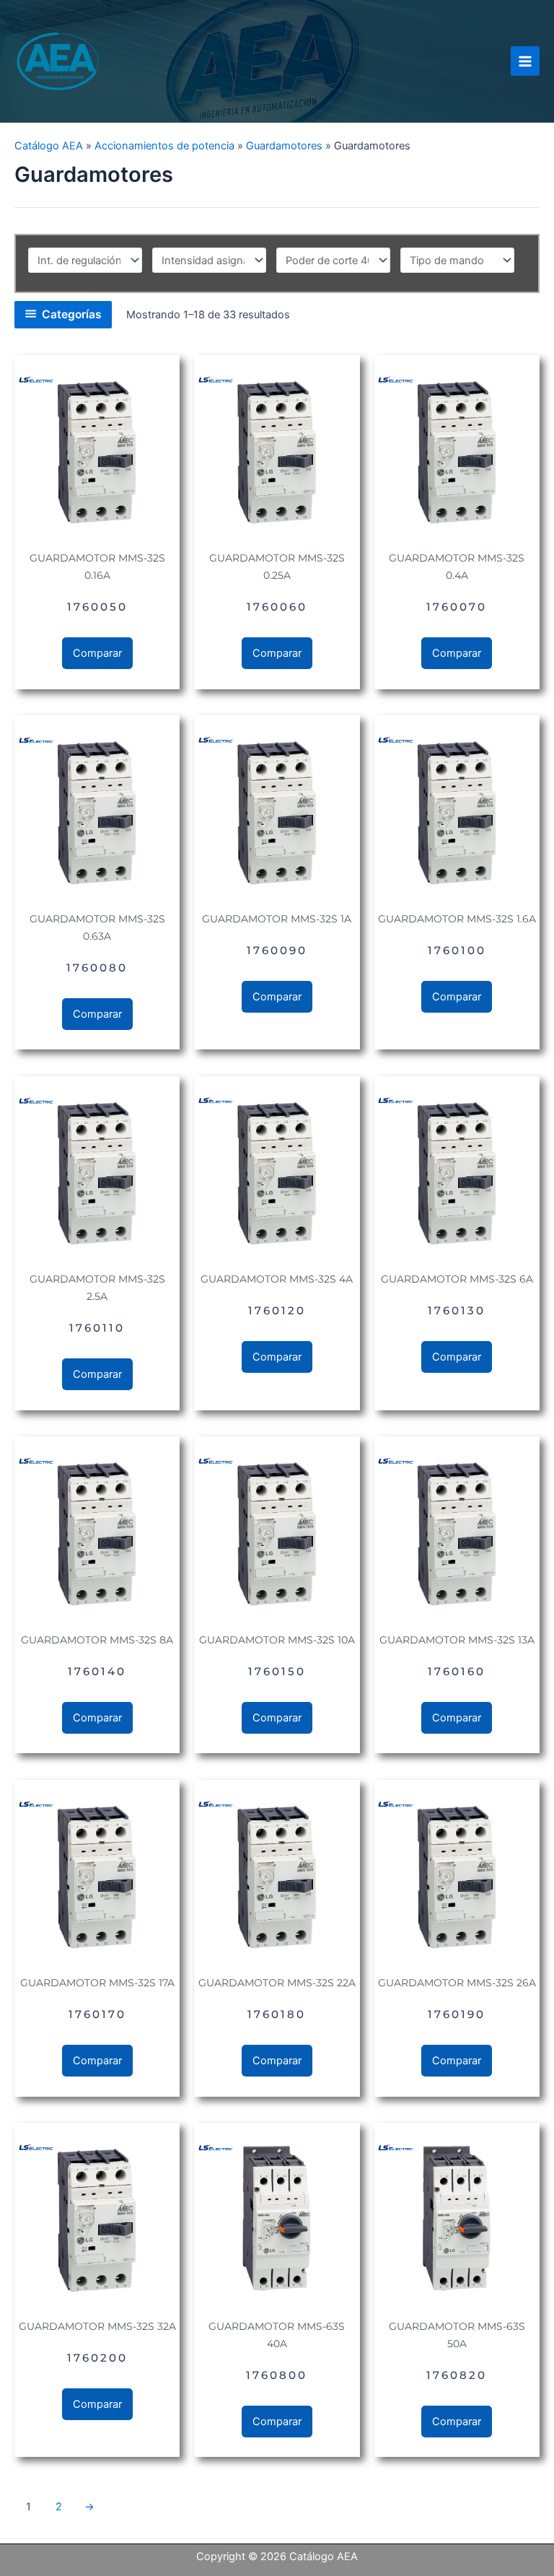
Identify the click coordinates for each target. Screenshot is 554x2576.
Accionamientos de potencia (164, 146)
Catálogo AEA (49, 146)
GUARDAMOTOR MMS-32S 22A (277, 1983)
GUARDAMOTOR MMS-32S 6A (457, 1279)
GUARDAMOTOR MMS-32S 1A (277, 919)
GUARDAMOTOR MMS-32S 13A (457, 1640)
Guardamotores (284, 146)
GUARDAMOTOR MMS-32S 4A (277, 1279)
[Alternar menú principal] (525, 61)
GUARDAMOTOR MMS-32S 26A (457, 1983)
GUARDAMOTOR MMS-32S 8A (97, 1640)
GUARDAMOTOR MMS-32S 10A (277, 1640)
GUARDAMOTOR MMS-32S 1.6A (457, 919)
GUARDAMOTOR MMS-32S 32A (97, 2326)
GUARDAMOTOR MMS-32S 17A (97, 1983)
